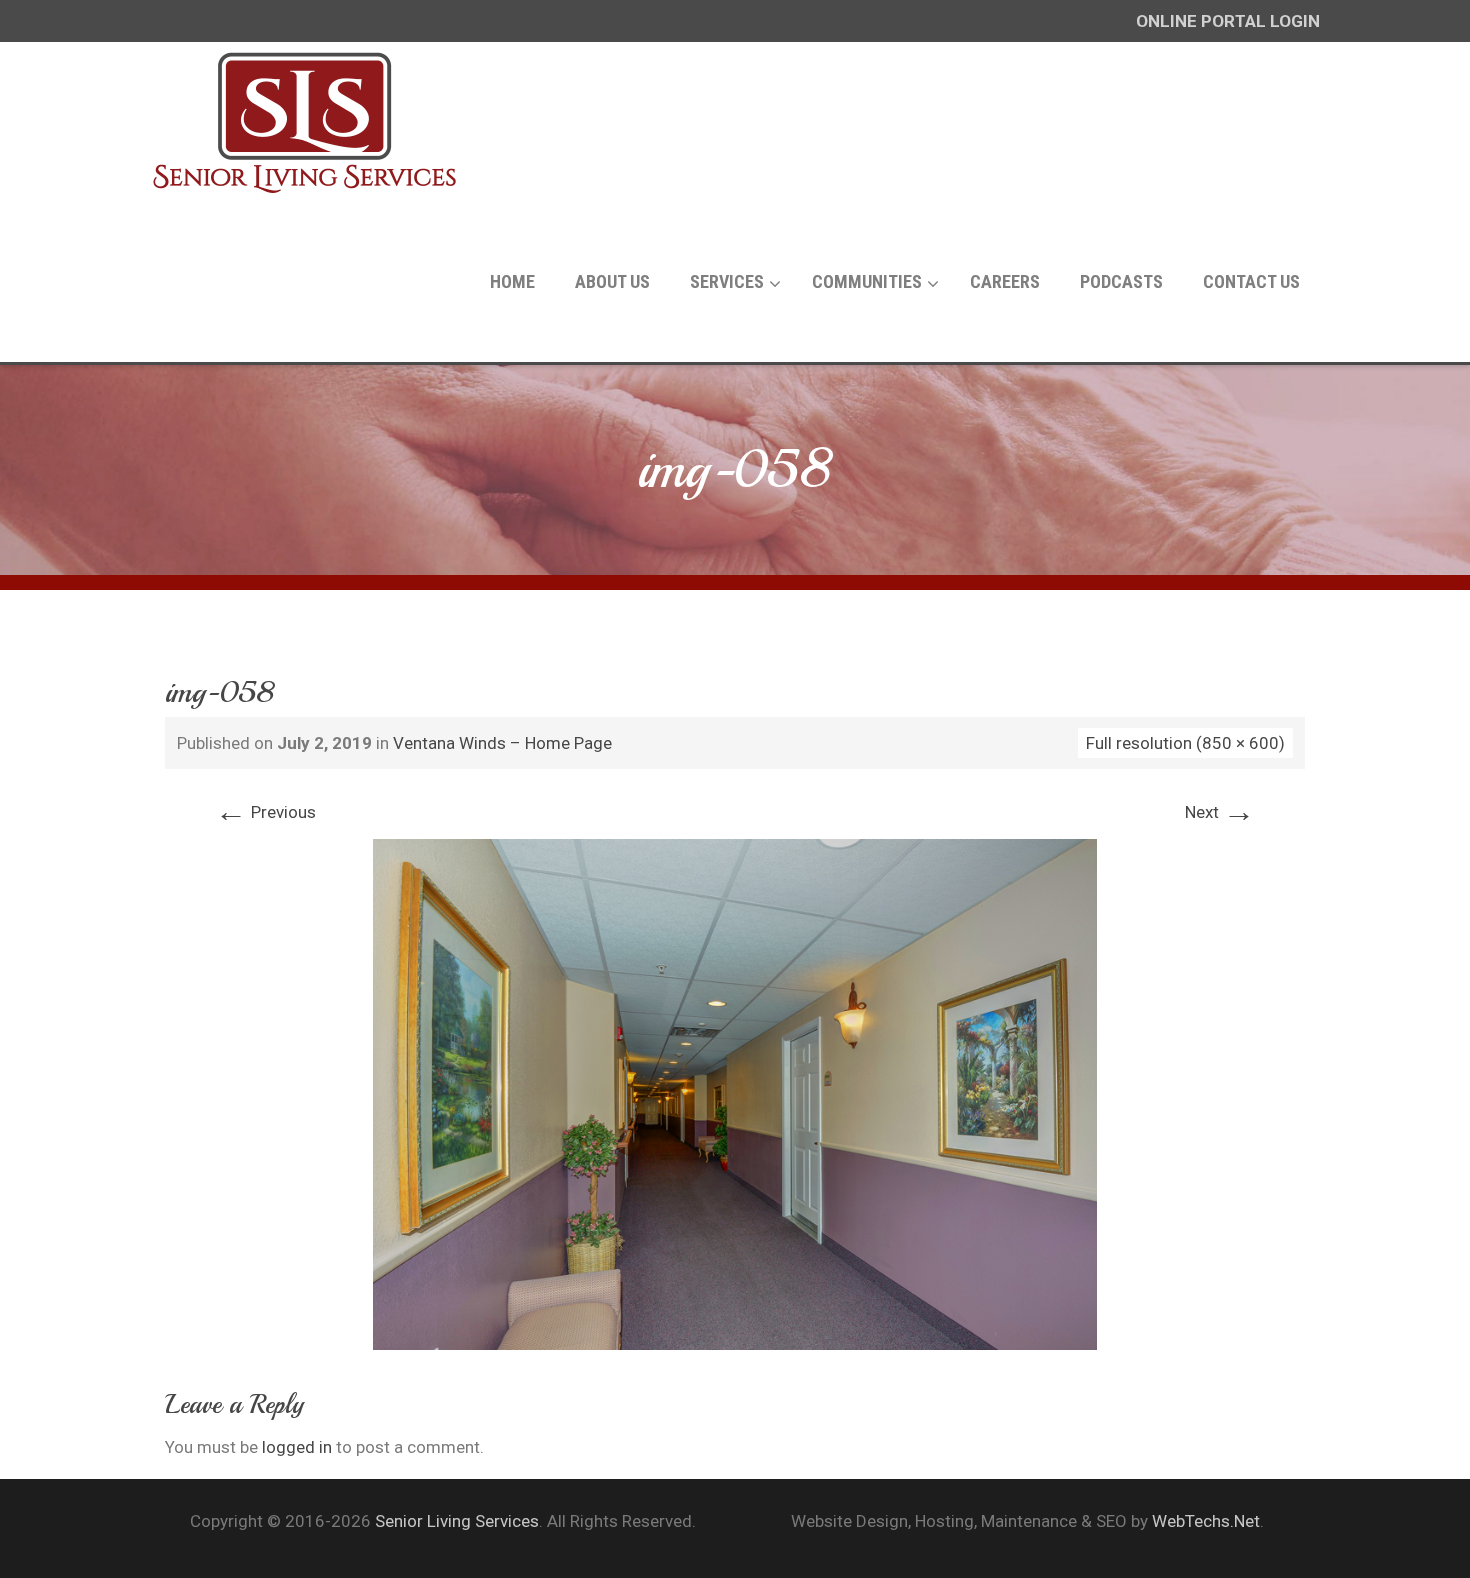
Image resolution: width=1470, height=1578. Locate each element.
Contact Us (1251, 281)
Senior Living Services (457, 1521)
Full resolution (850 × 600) (1185, 743)
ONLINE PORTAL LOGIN (1228, 21)
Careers (1005, 281)
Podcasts (1121, 281)
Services (727, 281)
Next (1220, 812)
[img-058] (735, 1093)
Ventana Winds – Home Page (502, 743)
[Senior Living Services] (305, 122)
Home (512, 281)
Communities (867, 281)
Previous (265, 812)
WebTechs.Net (1206, 1521)
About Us (612, 281)
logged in (297, 1447)
